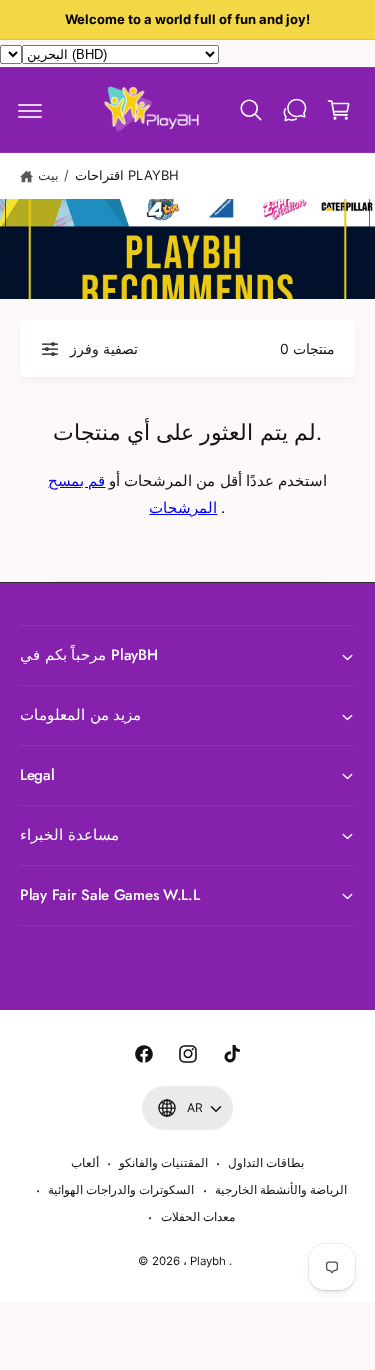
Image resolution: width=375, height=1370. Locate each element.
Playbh (208, 1261)
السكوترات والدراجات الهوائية (121, 1190)
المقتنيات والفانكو (163, 1163)
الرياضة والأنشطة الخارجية (281, 1190)
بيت (48, 175)
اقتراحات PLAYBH (127, 175)
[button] (30, 110)
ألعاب (85, 1163)
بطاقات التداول (266, 1163)
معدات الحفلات (198, 1217)
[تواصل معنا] (295, 110)
